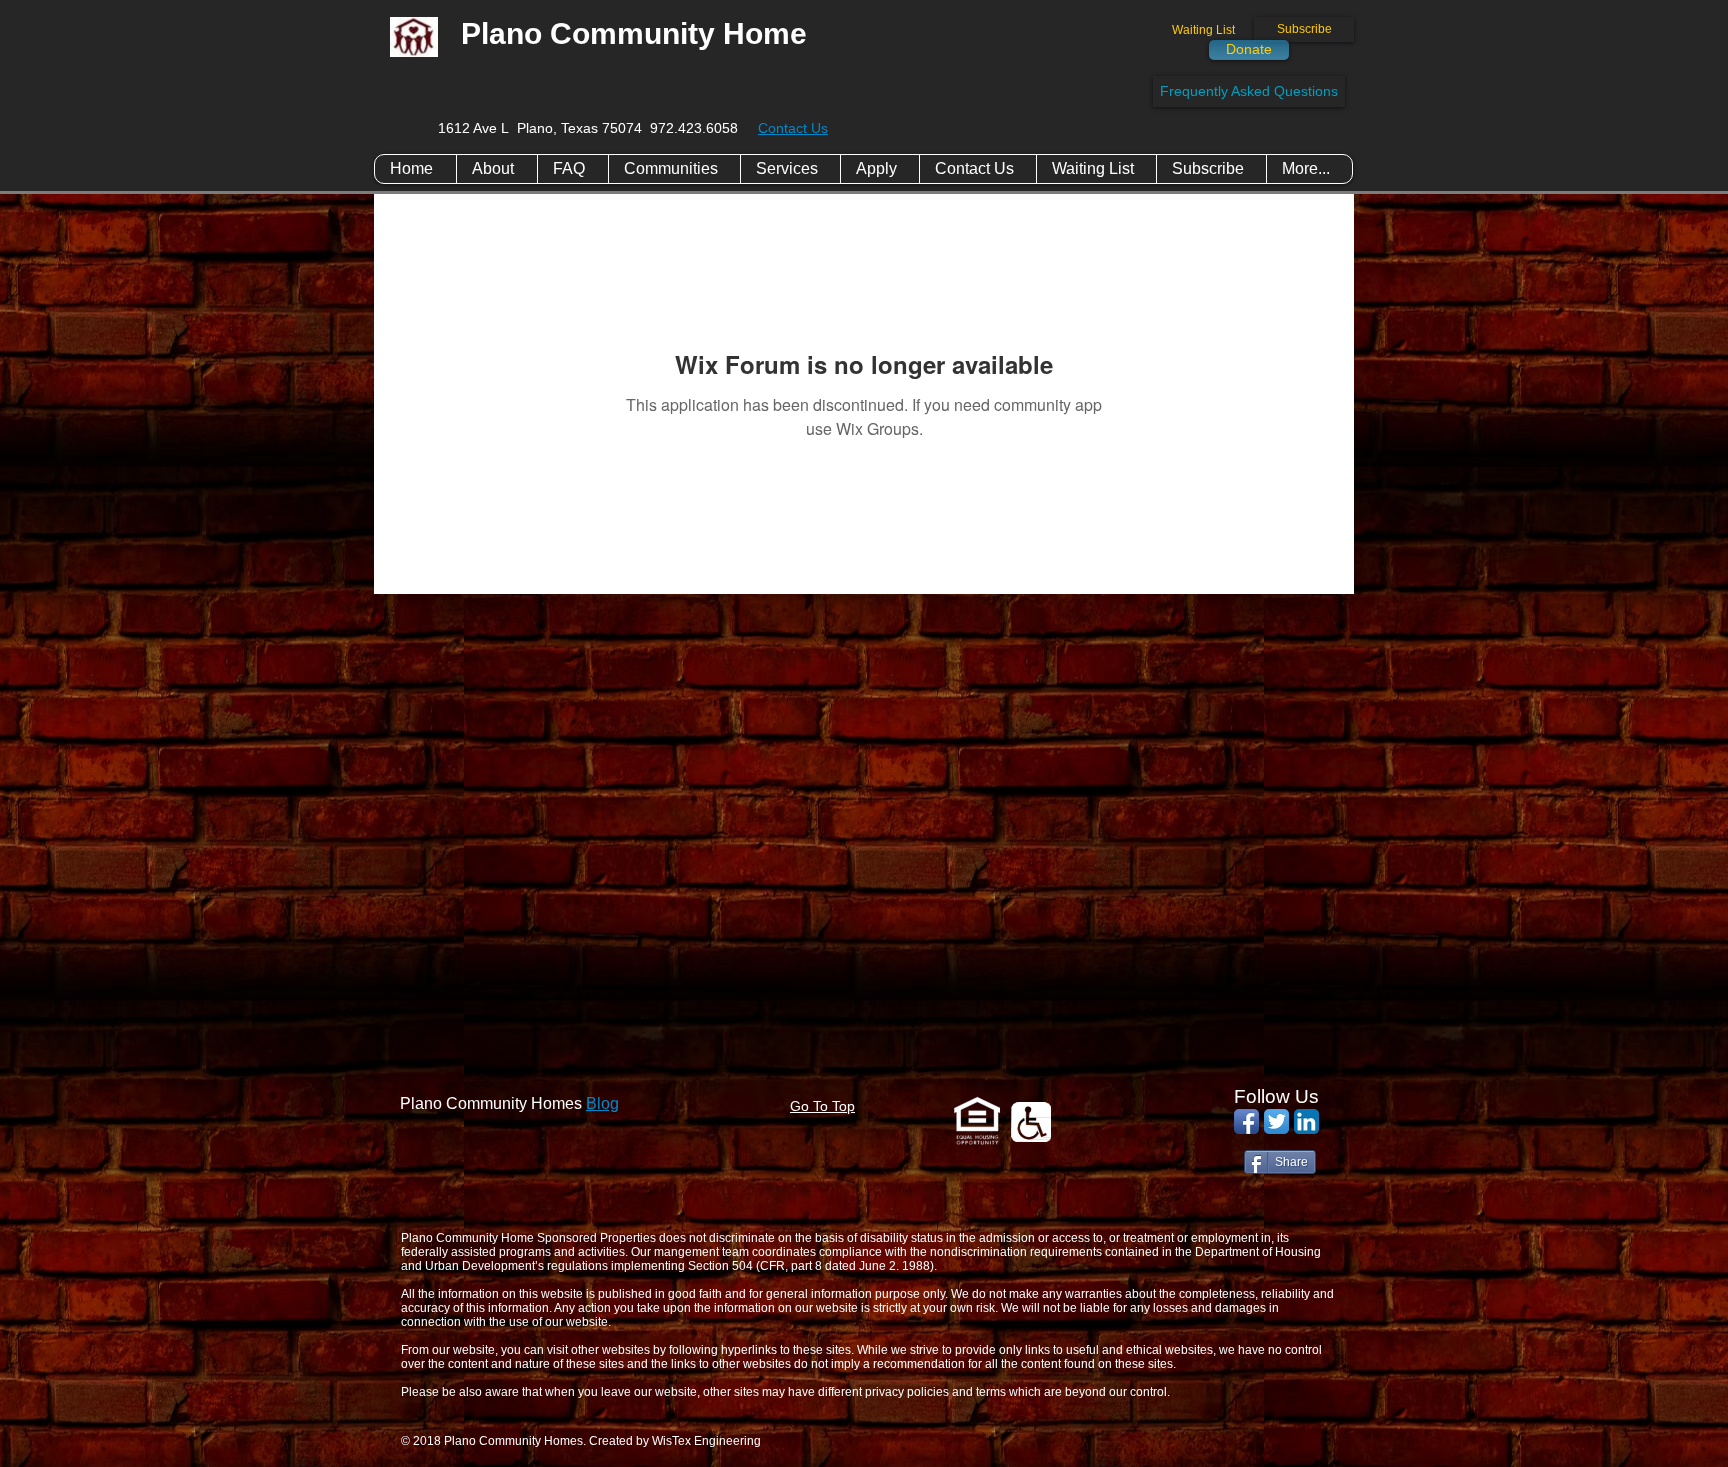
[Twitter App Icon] (1276, 1121)
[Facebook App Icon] (1246, 1121)
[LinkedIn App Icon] (1306, 1121)
